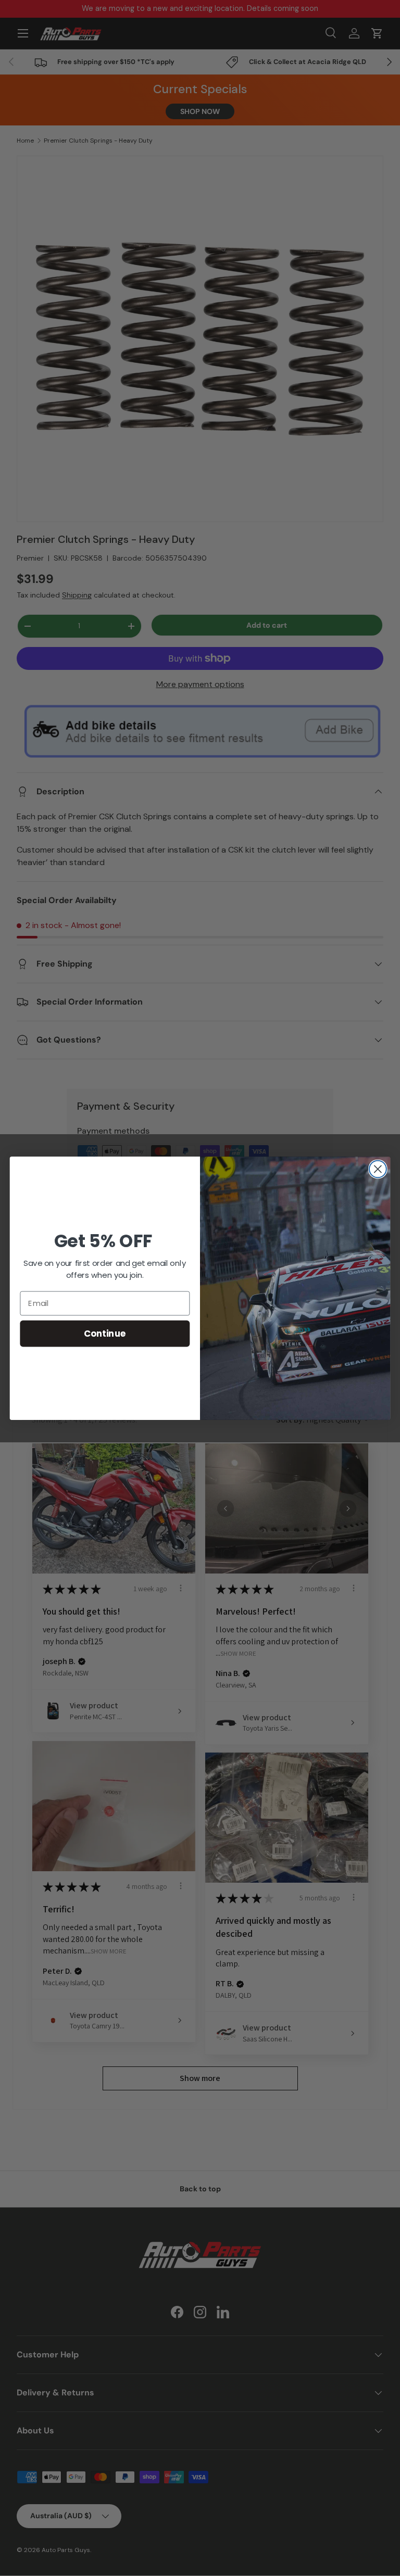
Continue (105, 1333)
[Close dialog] (378, 1169)
